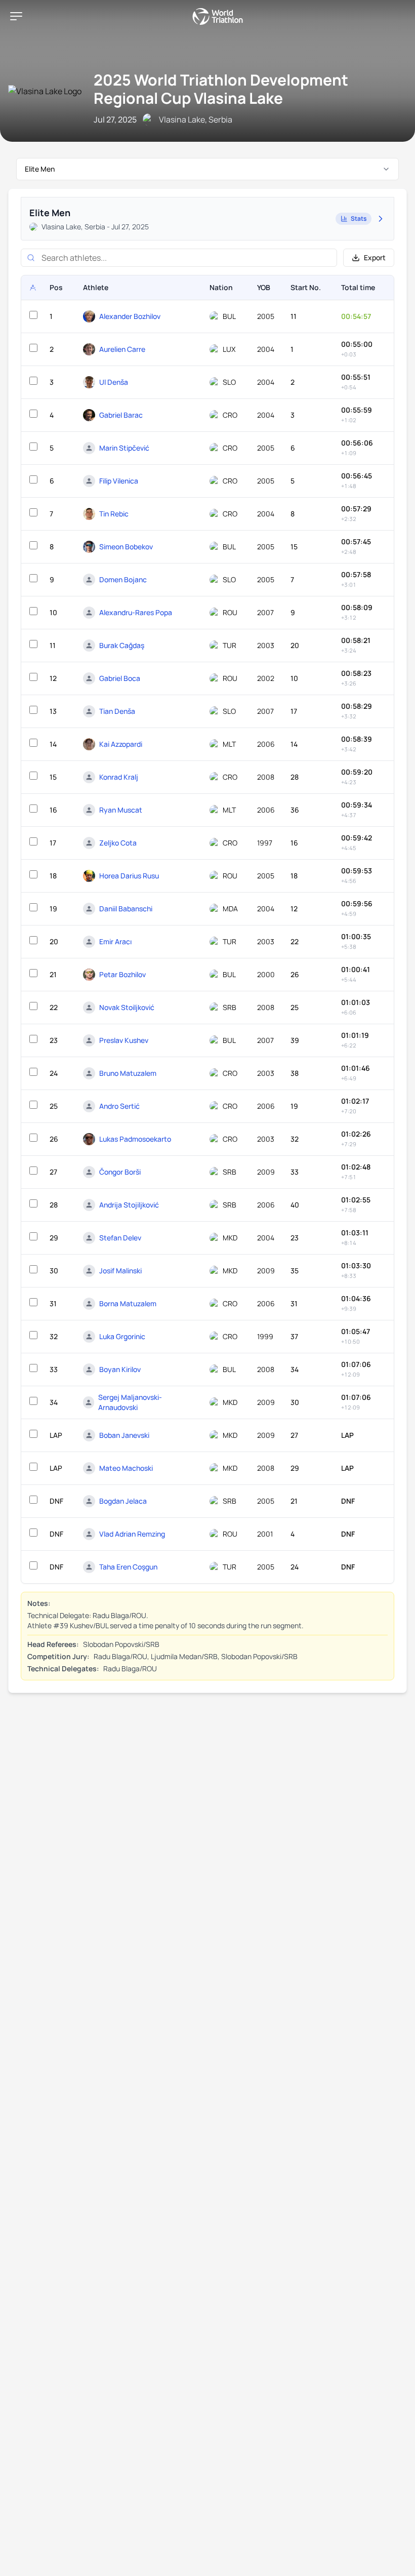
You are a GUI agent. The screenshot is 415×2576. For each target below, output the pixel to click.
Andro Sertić (119, 1106)
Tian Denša (117, 711)
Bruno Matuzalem (128, 1073)
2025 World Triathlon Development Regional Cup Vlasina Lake (221, 89)
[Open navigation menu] (16, 16)
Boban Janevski (124, 1435)
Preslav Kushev (124, 1040)
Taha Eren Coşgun (128, 1567)
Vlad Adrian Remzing (132, 1534)
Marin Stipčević (124, 448)
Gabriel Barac (121, 415)
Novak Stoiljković (127, 1007)
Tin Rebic (114, 514)
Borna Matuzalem (128, 1303)
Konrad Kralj (119, 777)
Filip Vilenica (119, 481)
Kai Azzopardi (121, 744)
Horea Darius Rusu (129, 876)
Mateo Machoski (126, 1468)
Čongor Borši (120, 1172)
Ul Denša (114, 382)
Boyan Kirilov (120, 1369)
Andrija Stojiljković (129, 1205)
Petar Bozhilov (122, 974)
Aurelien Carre (122, 349)
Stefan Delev (120, 1238)
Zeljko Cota (118, 843)
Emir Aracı (115, 941)
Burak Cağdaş (122, 645)
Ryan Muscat (121, 810)
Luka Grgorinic (122, 1336)
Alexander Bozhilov (130, 316)
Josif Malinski (120, 1271)
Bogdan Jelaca (123, 1501)
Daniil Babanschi (126, 909)
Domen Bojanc (123, 579)
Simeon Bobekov (126, 547)
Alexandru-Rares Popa (136, 612)
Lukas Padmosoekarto (135, 1139)
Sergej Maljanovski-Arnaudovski (130, 1402)
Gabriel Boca (120, 678)
